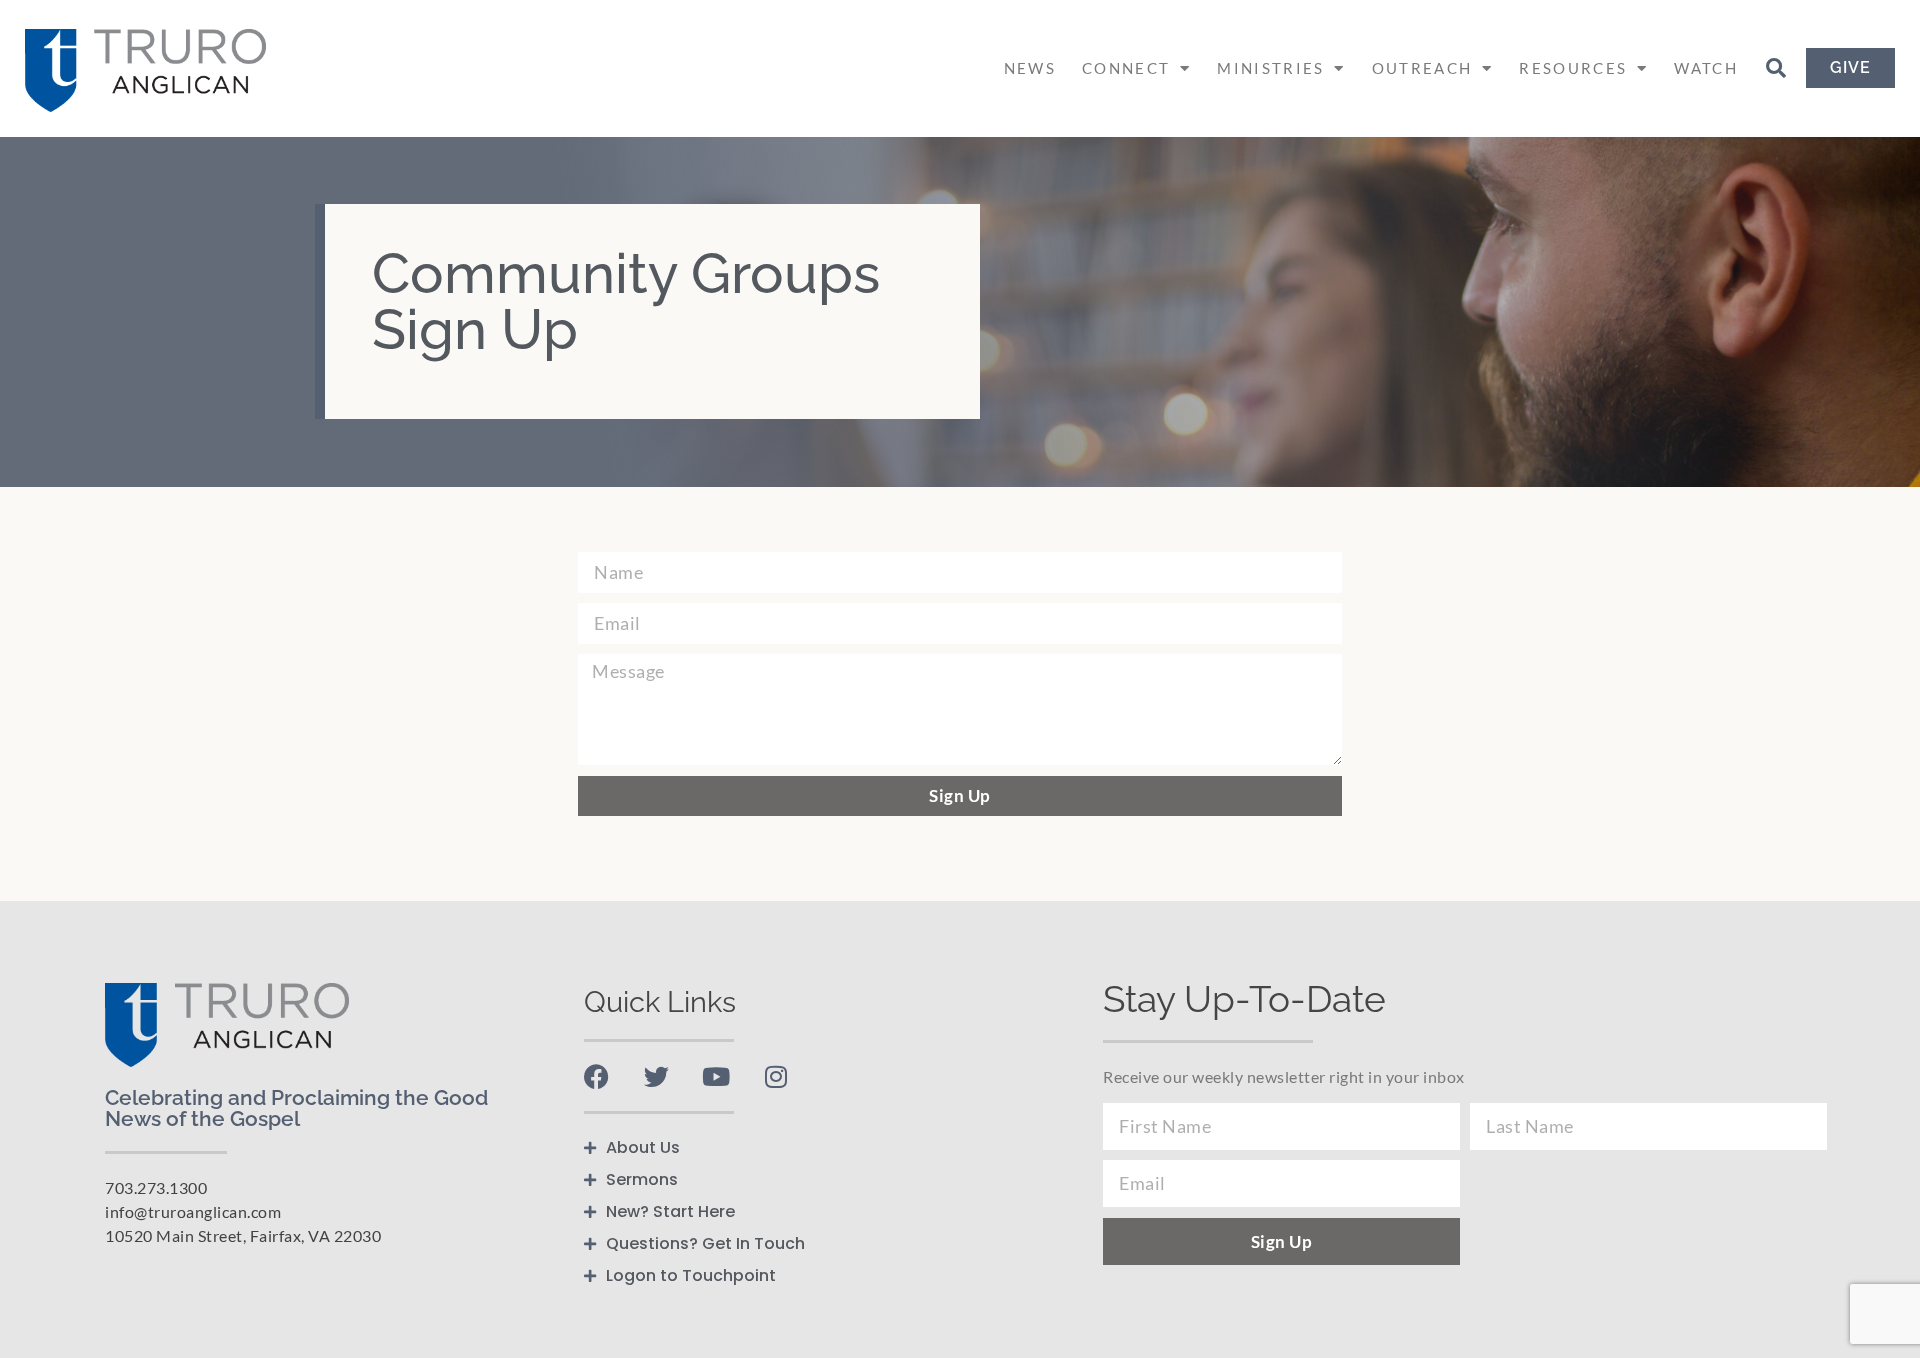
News (1030, 68)
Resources (1573, 68)
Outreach (1422, 68)
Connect (1126, 68)
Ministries (1270, 68)
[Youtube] (716, 1076)
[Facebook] (596, 1076)
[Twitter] (656, 1076)
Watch (1706, 68)
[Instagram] (776, 1076)
